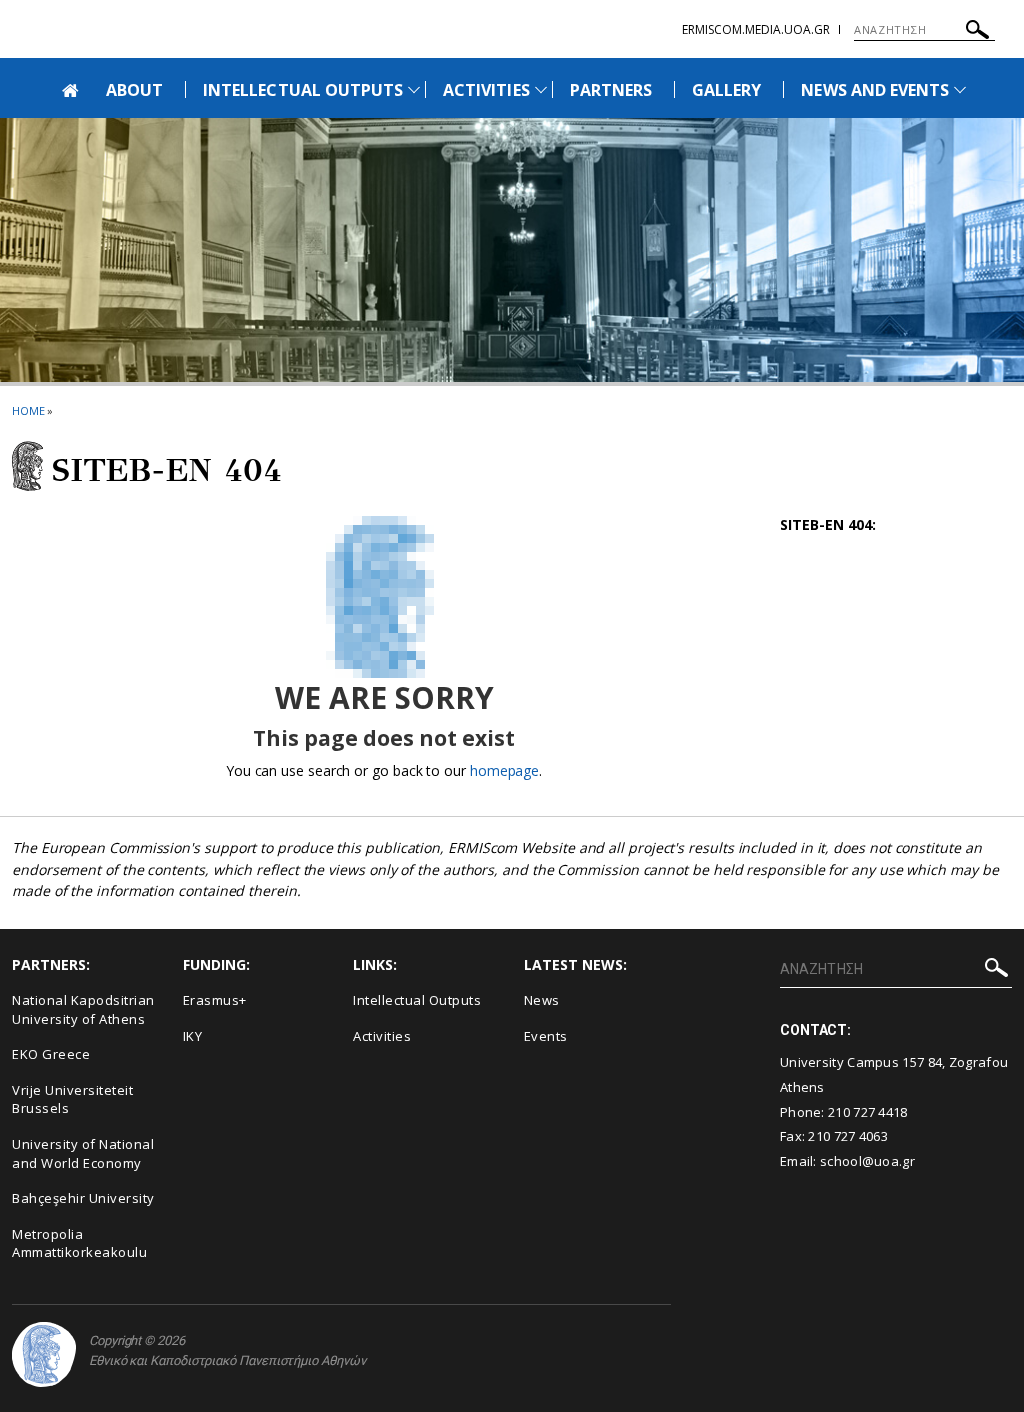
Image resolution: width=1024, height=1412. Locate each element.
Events (546, 1036)
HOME (28, 410)
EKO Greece (51, 1054)
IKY (193, 1036)
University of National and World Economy (83, 1153)
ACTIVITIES (486, 90)
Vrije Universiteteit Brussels (72, 1099)
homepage (504, 770)
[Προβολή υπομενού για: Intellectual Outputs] (414, 89)
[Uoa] (44, 1354)
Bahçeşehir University (83, 1198)
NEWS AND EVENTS (875, 90)
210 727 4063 (848, 1136)
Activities (382, 1036)
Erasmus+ (215, 1000)
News (542, 1000)
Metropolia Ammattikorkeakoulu (79, 1243)
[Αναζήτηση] (977, 32)
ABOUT (134, 90)
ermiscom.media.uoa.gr (756, 29)
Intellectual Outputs (417, 1000)
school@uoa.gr (867, 1161)
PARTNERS (611, 90)
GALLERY (726, 90)
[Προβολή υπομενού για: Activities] (541, 89)
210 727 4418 (868, 1112)
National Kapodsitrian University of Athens (83, 1009)
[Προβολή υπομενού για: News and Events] (960, 89)
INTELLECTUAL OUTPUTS (303, 90)
